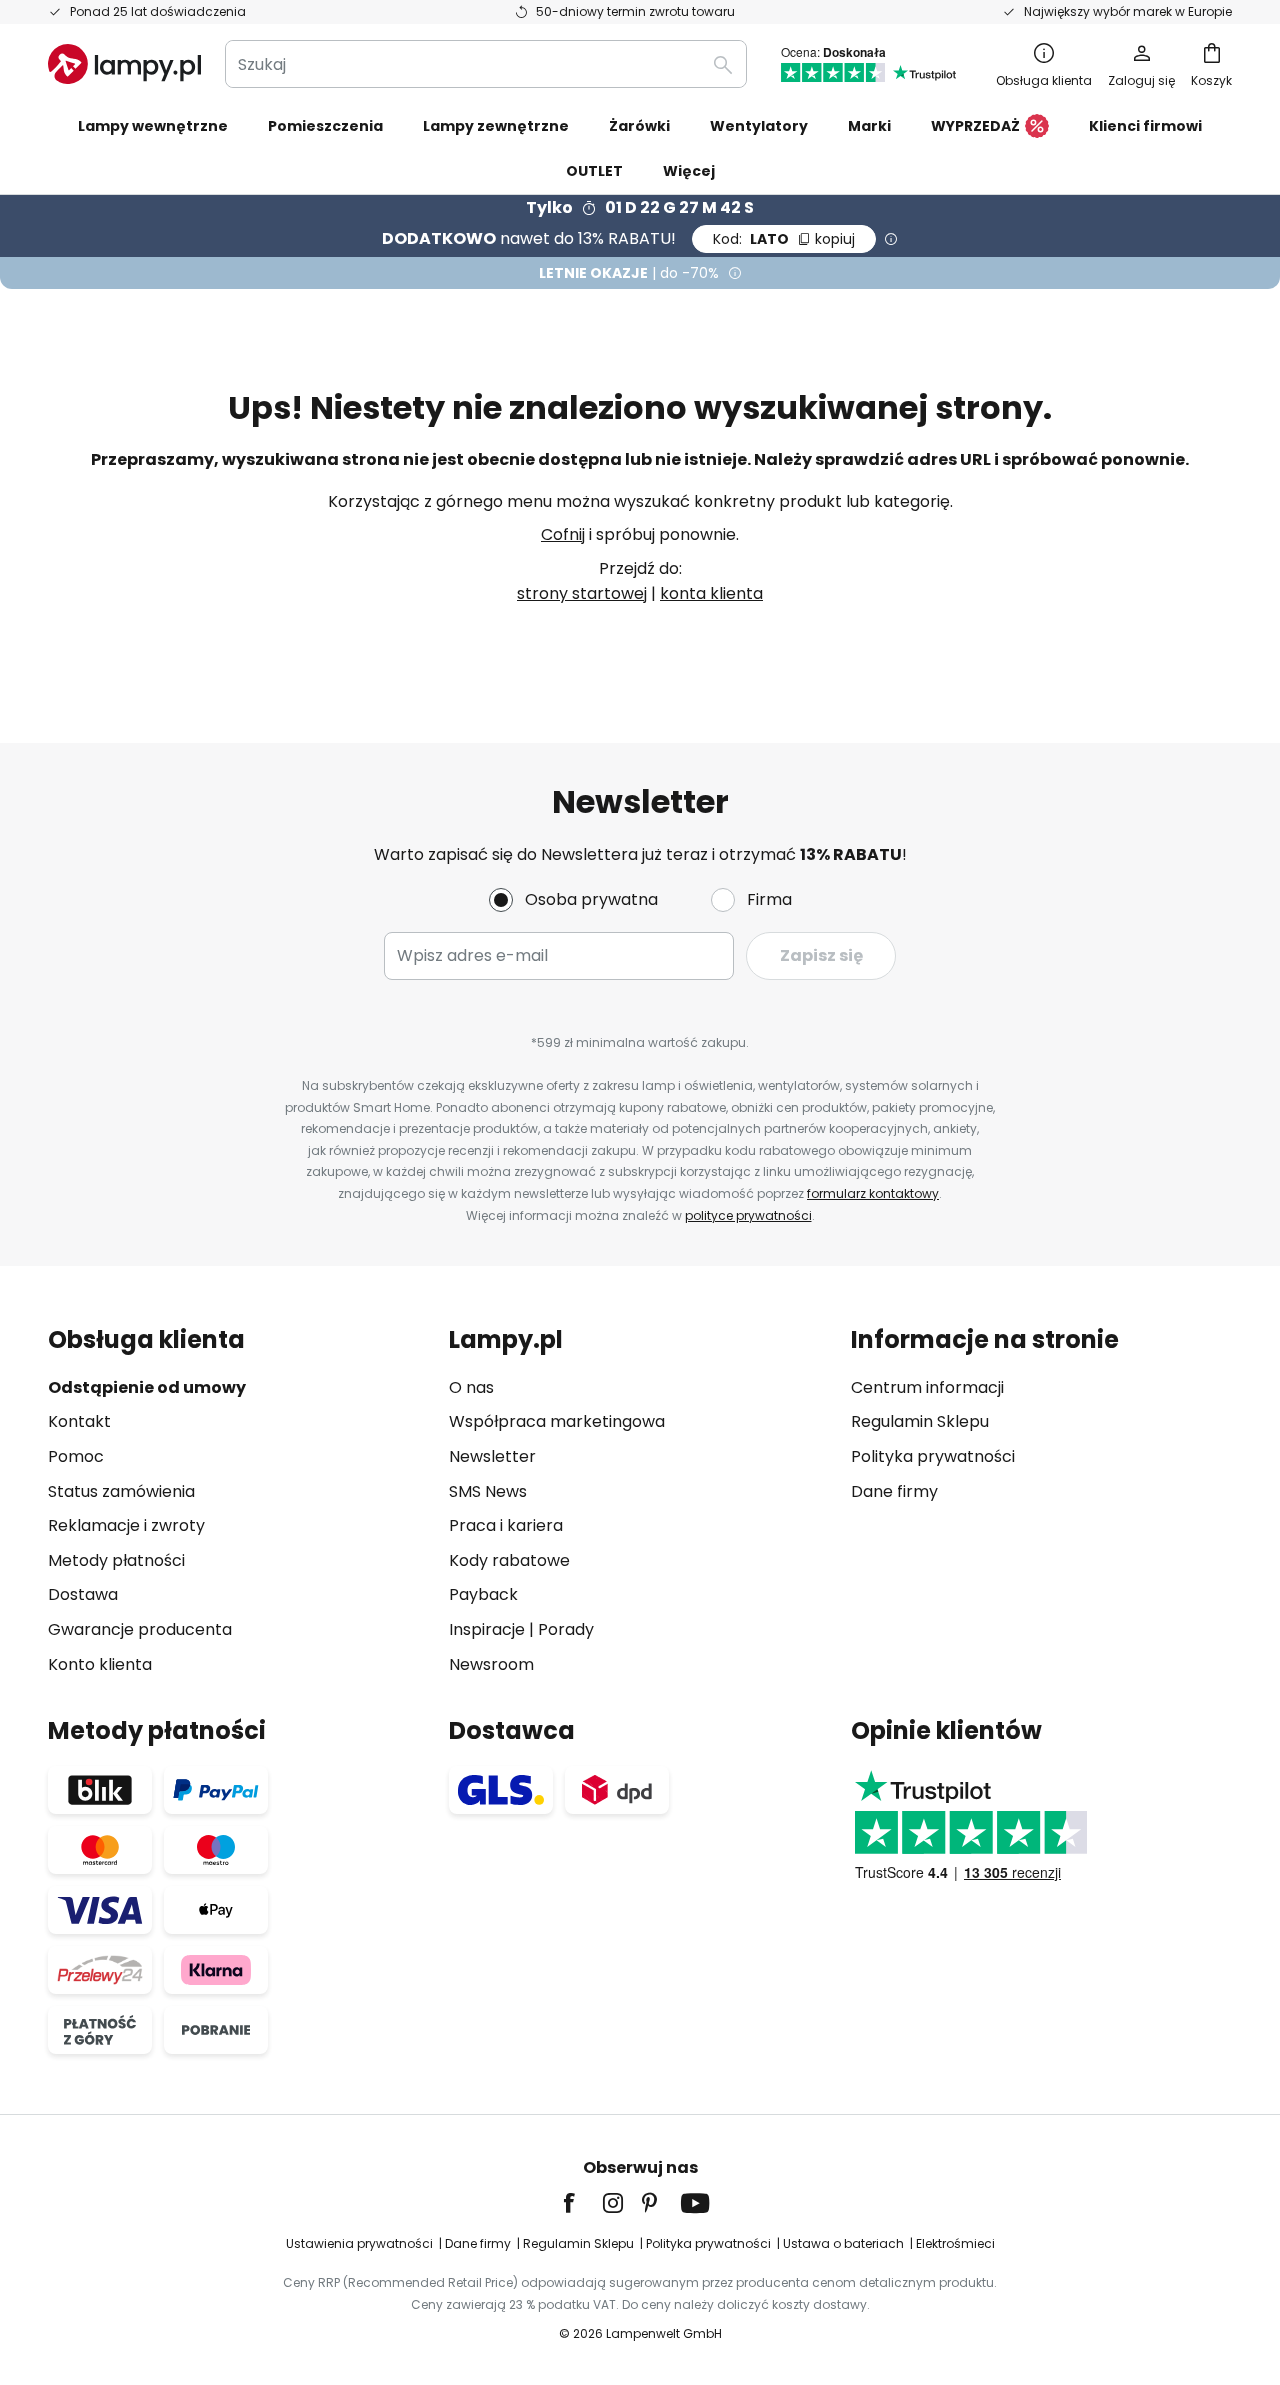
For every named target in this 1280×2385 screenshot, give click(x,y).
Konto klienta (100, 1664)
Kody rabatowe (509, 1560)
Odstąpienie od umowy (147, 1387)
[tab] (238, 1501)
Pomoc (76, 1456)
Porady (566, 1629)
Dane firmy (894, 1491)
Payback (483, 1594)
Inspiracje (487, 1629)
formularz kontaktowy (873, 1193)
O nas (471, 1387)
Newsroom (491, 1664)
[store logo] (124, 64)
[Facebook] (582, 2203)
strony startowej (582, 593)
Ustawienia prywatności (359, 2243)
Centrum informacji (927, 1387)
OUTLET (594, 171)
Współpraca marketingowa (557, 1421)
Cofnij (563, 534)
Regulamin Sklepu (920, 1421)
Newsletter (492, 1456)
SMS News (488, 1491)
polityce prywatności (748, 1215)
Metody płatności (116, 1560)
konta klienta (711, 593)
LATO (784, 239)
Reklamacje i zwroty (126, 1525)
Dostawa (83, 1594)
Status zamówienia (121, 1491)
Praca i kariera (506, 1525)
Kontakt (79, 1421)
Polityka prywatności (933, 1456)
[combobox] (486, 64)
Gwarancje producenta (140, 1629)
